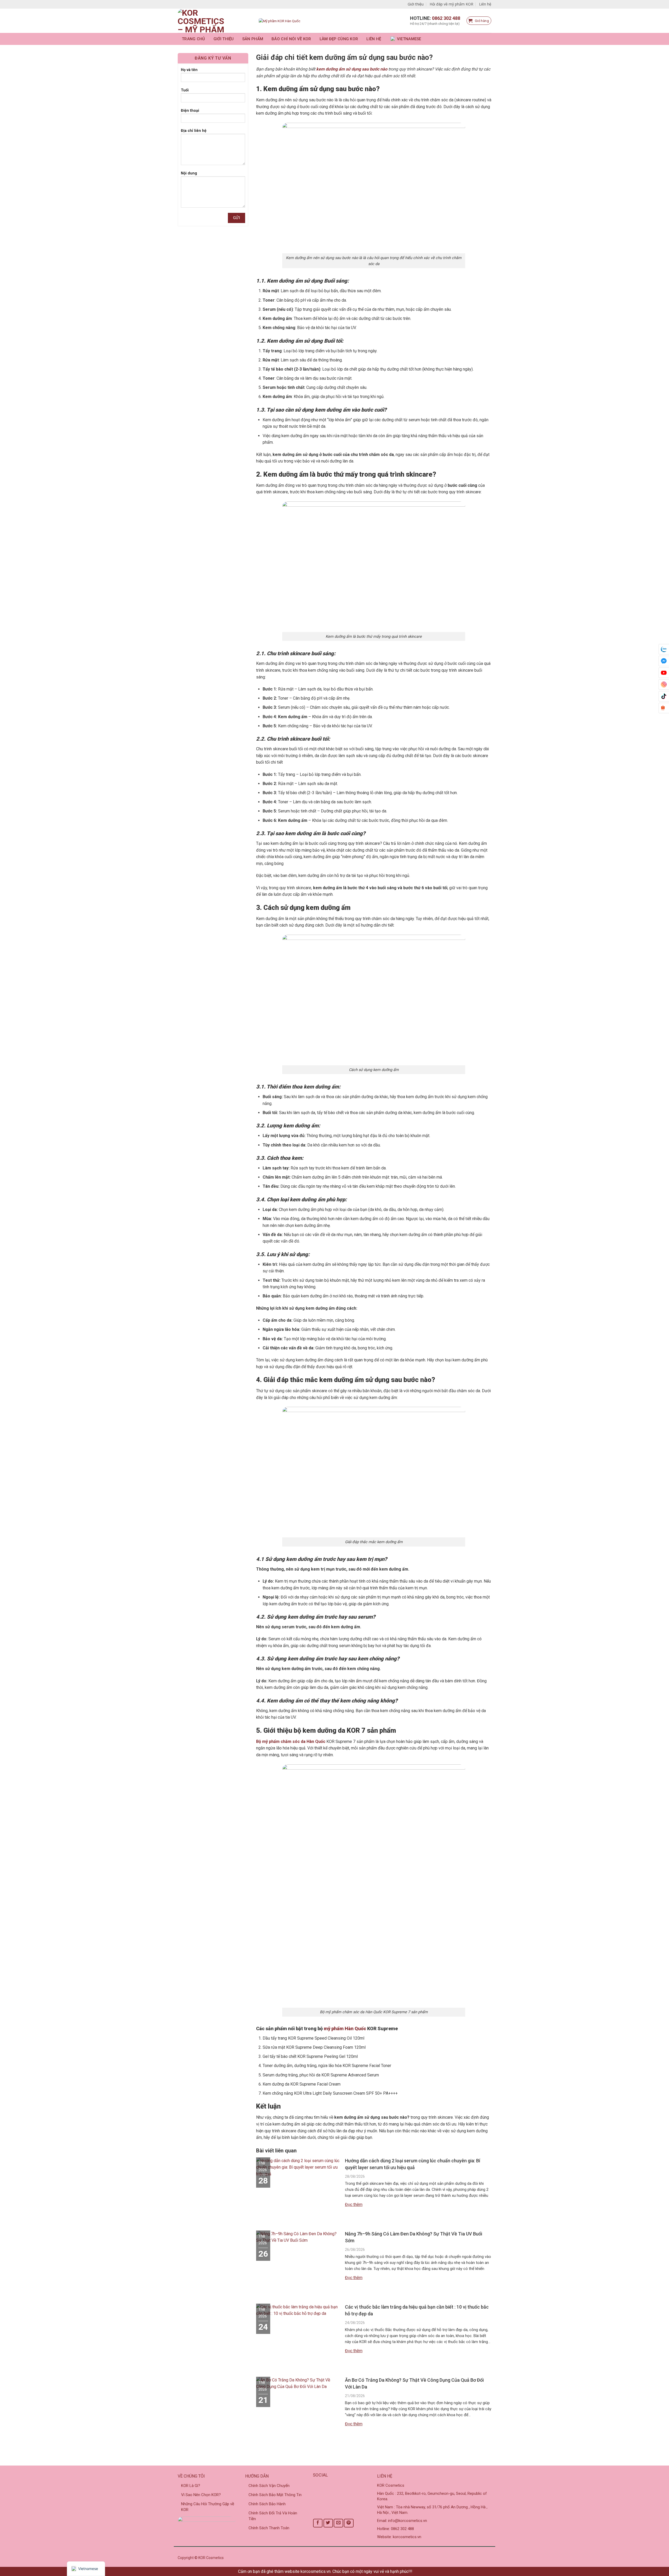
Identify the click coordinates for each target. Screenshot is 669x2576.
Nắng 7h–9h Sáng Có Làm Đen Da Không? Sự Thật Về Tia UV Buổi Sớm (414, 2237)
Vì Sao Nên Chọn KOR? (201, 2495)
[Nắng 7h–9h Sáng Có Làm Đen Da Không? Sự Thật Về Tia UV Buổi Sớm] (298, 2239)
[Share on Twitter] (328, 2523)
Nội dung (189, 173)
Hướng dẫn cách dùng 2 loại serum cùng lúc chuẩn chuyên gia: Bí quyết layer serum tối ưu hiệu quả (413, 2164)
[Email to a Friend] (338, 2523)
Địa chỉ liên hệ (194, 131)
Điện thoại (190, 111)
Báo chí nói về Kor (291, 39)
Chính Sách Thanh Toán (269, 2528)
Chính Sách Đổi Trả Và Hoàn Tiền (273, 2516)
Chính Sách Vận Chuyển (269, 2486)
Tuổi (185, 90)
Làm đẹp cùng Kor (339, 39)
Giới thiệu (416, 4)
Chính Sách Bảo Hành (267, 2504)
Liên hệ (485, 4)
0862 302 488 (446, 18)
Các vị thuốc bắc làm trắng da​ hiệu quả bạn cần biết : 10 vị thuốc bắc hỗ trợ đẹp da (417, 2310)
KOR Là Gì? (191, 2486)
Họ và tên (189, 70)
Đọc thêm (354, 2205)
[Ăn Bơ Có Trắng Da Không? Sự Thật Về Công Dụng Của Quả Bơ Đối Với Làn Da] (298, 2385)
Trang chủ (194, 39)
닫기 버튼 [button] (422, 2571)
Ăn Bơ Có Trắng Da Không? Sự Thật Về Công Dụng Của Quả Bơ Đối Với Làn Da (414, 2383)
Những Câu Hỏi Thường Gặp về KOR (208, 2507)
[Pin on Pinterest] (349, 2523)
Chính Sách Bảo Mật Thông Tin (275, 2495)
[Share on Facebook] (318, 2523)
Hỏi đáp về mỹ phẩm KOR (451, 4)
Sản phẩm (253, 39)
